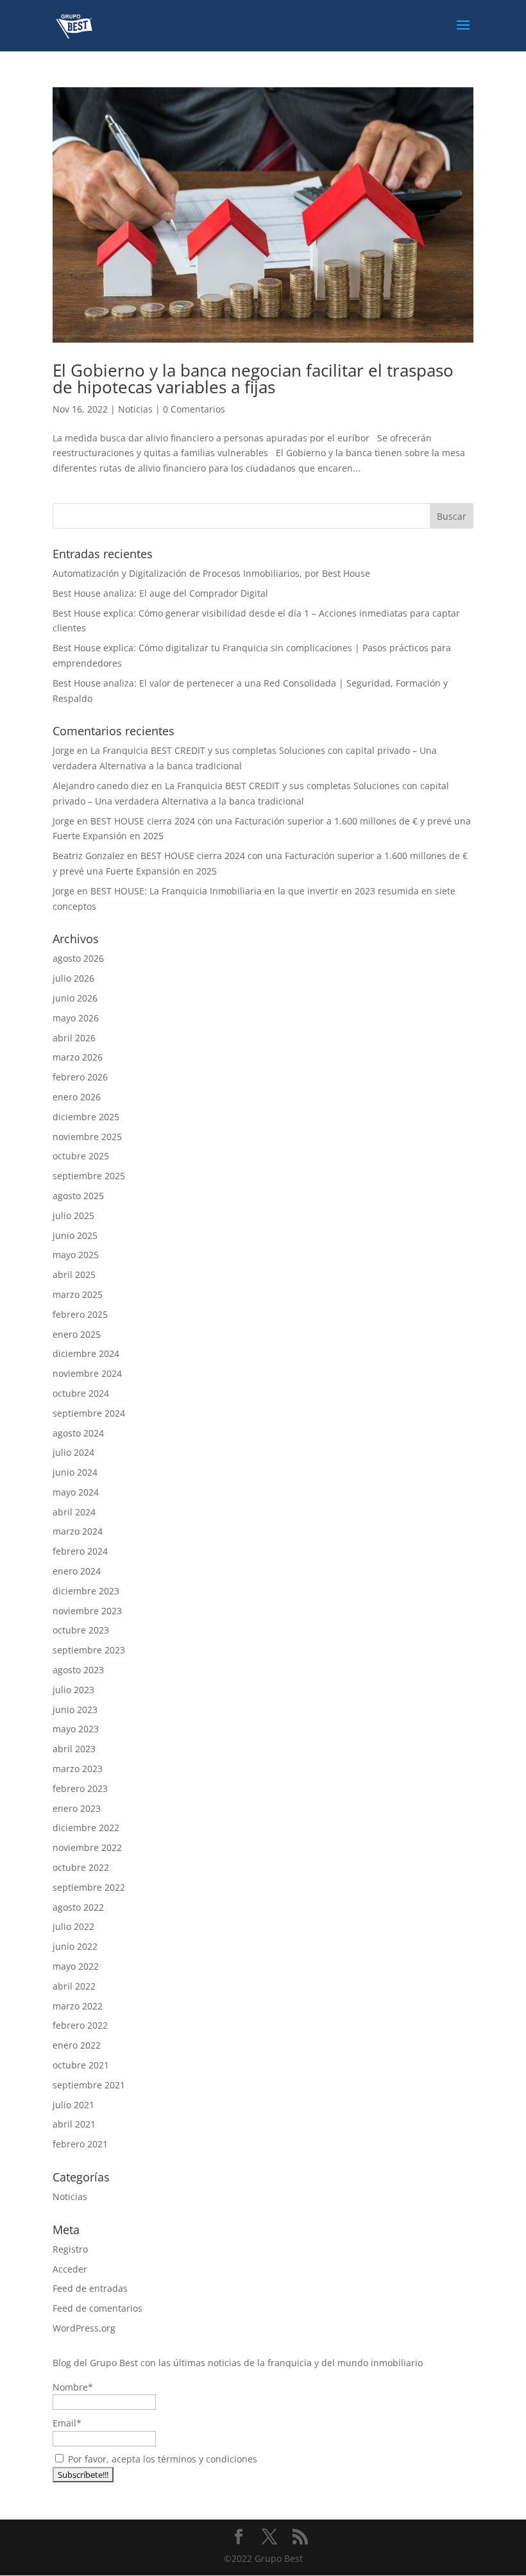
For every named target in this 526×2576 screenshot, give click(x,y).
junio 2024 (75, 1472)
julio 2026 (73, 978)
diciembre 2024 (86, 1353)
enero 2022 (77, 2045)
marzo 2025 (78, 1294)
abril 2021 (74, 2124)
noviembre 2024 (87, 1373)
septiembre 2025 (89, 1176)
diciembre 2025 (86, 1117)
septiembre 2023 (89, 1650)
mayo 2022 (76, 1966)
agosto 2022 (78, 1907)
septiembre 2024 (89, 1413)
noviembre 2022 (87, 1847)
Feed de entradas (90, 2288)
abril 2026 (74, 1038)
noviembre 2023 (87, 1611)
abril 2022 (74, 1986)
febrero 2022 (80, 2025)
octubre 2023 (81, 1630)
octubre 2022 (81, 1867)
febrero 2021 (80, 2144)
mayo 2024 (76, 1492)
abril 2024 (74, 1512)
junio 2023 (75, 1710)
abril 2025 (74, 1275)
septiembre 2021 (89, 2085)
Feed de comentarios (98, 2308)
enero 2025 (77, 1334)
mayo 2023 (76, 1729)
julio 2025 (73, 1215)
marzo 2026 (78, 1057)
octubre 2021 (81, 2065)
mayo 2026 (76, 1018)
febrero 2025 (80, 1314)
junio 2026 (75, 998)
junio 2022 (75, 1946)
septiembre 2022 (89, 1887)
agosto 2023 (78, 1670)
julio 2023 (73, 1690)
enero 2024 (77, 1571)
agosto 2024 (78, 1433)
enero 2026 (77, 1097)
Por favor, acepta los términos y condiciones (161, 2459)
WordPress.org (84, 2328)
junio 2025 (75, 1235)
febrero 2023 (80, 1788)
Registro (70, 2249)
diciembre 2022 (86, 1828)
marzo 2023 (78, 1769)
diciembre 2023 (86, 1591)
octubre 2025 (81, 1156)
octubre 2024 (81, 1393)
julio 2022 (73, 1926)
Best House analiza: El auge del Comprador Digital (160, 593)
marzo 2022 (78, 2006)
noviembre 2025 (87, 1137)
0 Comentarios (194, 409)
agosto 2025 (78, 1196)
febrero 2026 (80, 1077)
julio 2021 (73, 2105)
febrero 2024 (80, 1551)
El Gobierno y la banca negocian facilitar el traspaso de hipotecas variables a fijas (253, 379)
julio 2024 (73, 1452)
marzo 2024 (78, 1531)
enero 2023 (77, 1808)
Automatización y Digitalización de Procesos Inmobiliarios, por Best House (211, 573)
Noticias (135, 409)
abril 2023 (74, 1749)
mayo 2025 (76, 1255)
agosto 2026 (78, 958)
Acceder (70, 2269)
